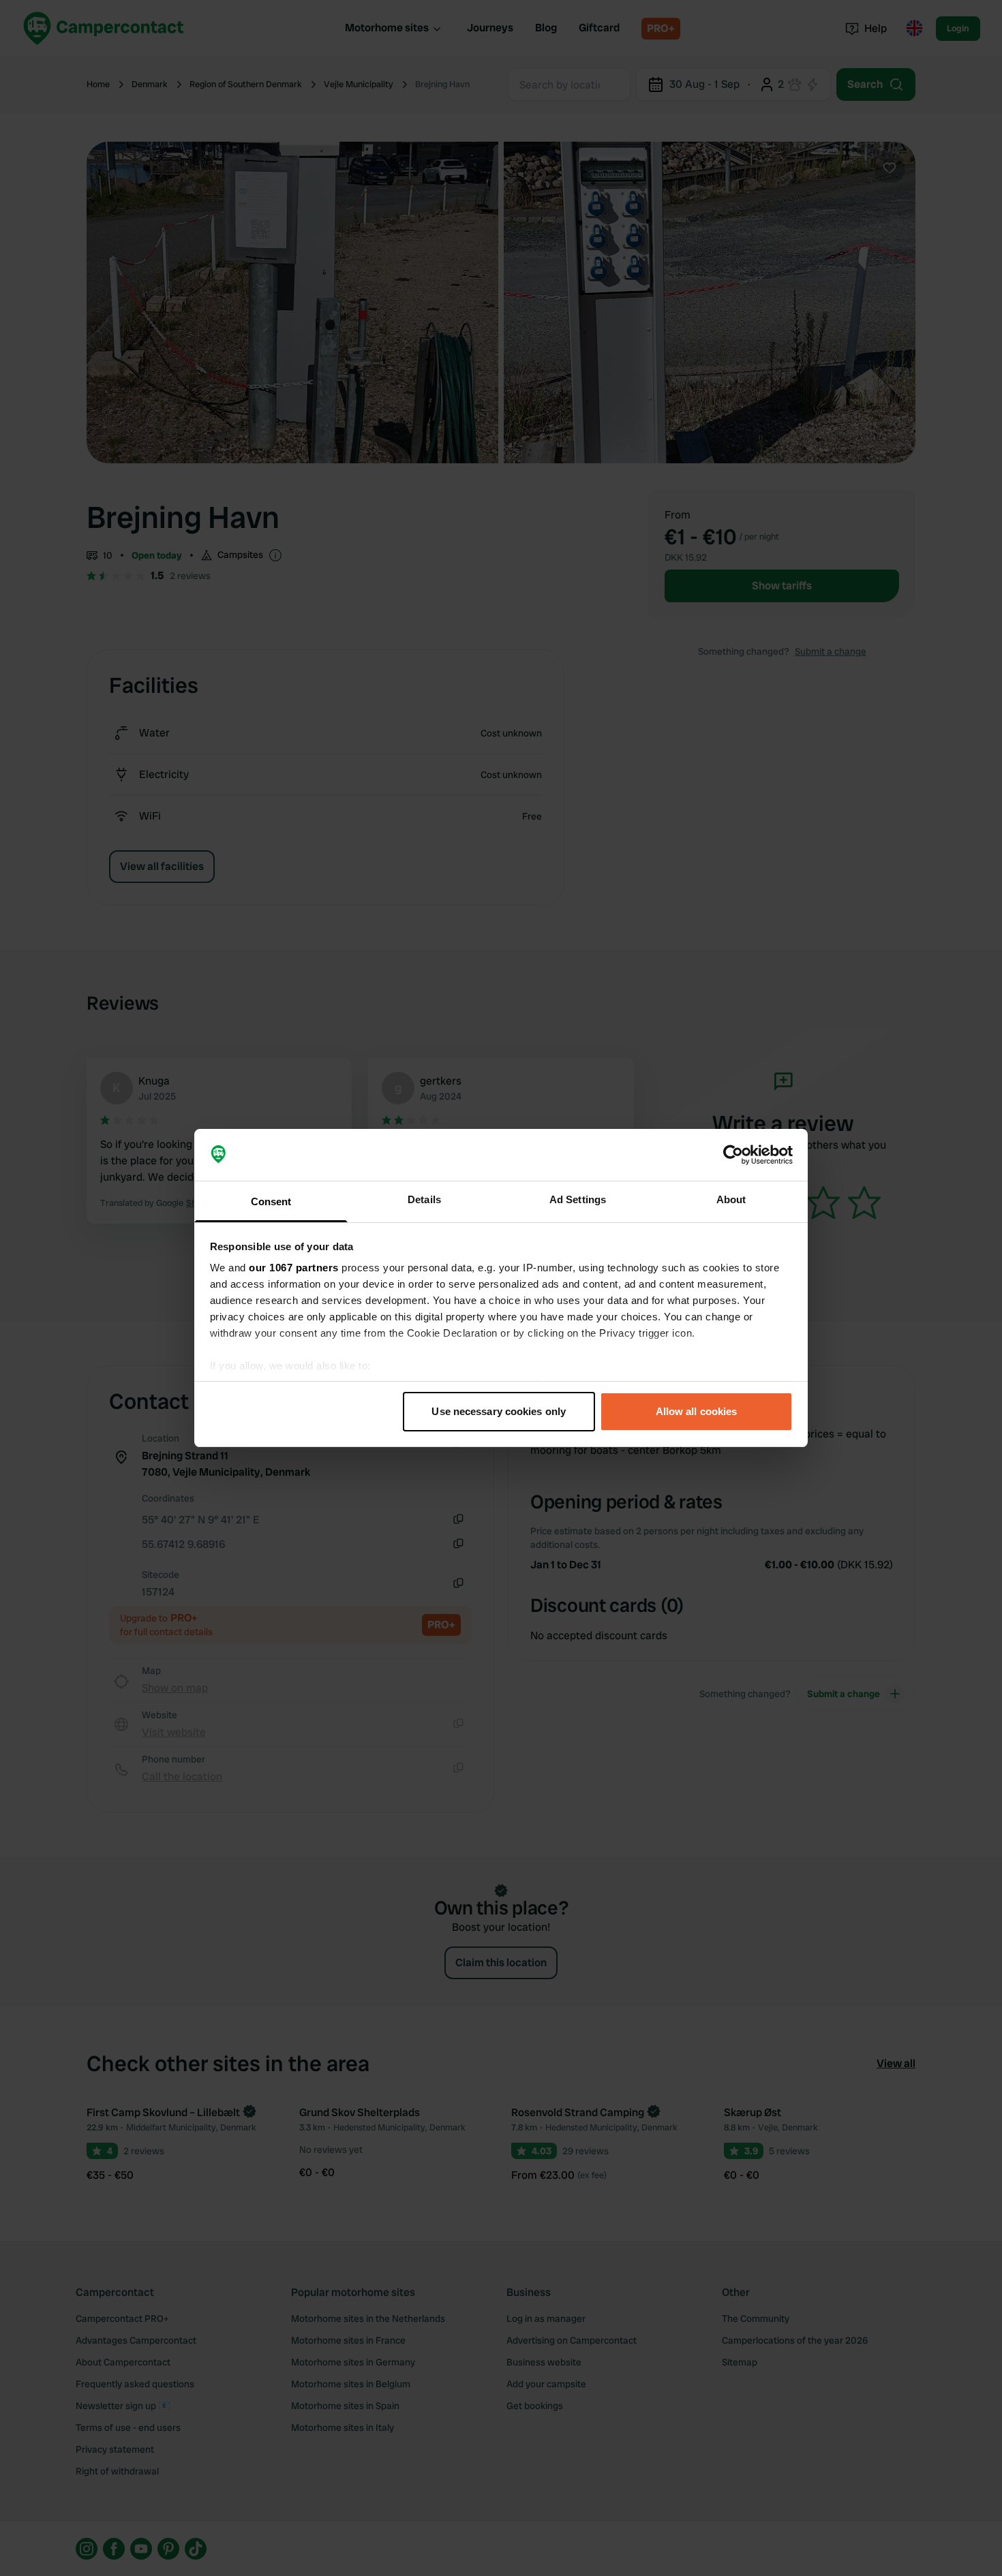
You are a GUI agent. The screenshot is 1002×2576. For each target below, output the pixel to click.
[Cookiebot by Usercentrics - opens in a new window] (733, 1155)
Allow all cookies (697, 1411)
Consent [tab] (271, 1201)
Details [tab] (424, 1199)
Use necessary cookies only (499, 1411)
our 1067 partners (294, 1268)
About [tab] (731, 1199)
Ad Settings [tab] (578, 1199)
